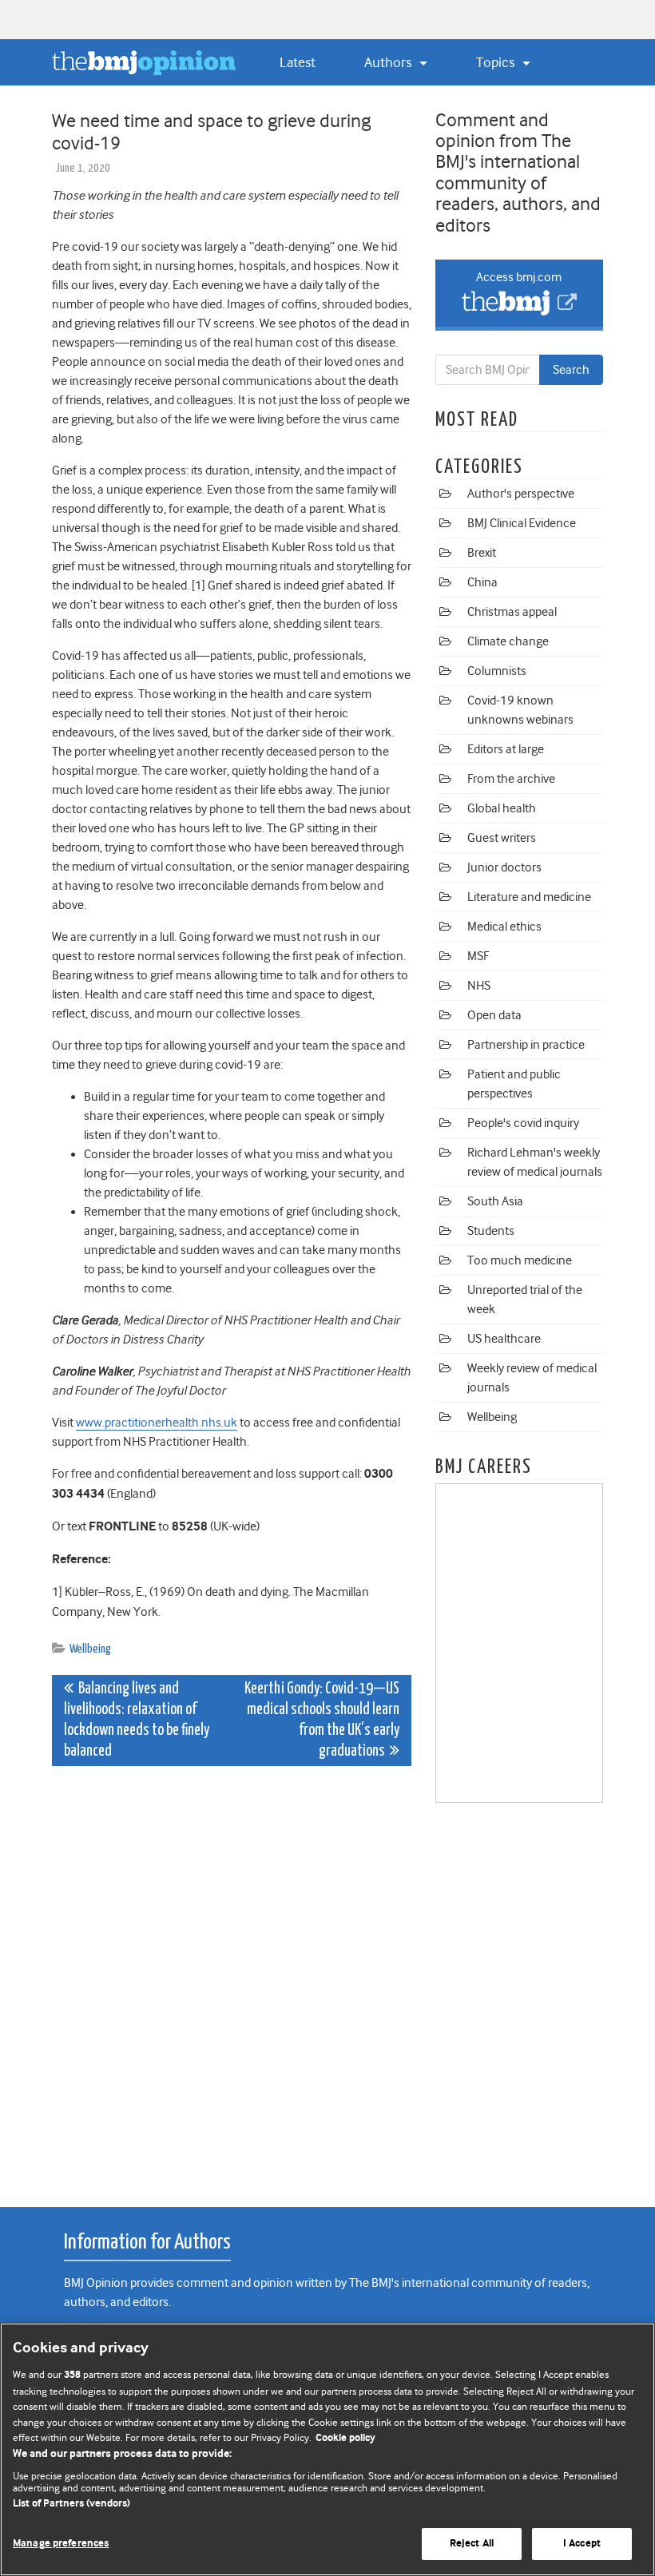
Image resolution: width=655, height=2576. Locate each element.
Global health (502, 808)
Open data (494, 1015)
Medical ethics (504, 927)
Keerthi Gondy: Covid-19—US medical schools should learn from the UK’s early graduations (322, 1720)
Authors (389, 62)
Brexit (482, 553)
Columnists (497, 671)
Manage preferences (61, 2544)
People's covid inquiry (523, 1123)
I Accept (582, 2544)
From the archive (511, 779)
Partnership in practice (526, 1045)
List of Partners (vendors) (71, 2504)
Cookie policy (345, 2438)
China (482, 582)
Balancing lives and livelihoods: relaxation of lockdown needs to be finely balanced (137, 1720)
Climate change (508, 641)
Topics (497, 62)
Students (491, 1231)
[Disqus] (232, 1978)
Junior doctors (504, 867)
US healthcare (504, 1339)
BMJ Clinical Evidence (522, 523)
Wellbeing (90, 1649)
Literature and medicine (529, 897)
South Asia (495, 1201)
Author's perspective (521, 494)
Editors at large (506, 749)
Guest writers (502, 838)
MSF (478, 956)
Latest (298, 62)
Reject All (472, 2544)
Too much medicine (520, 1260)
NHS (479, 986)
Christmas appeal (512, 612)
